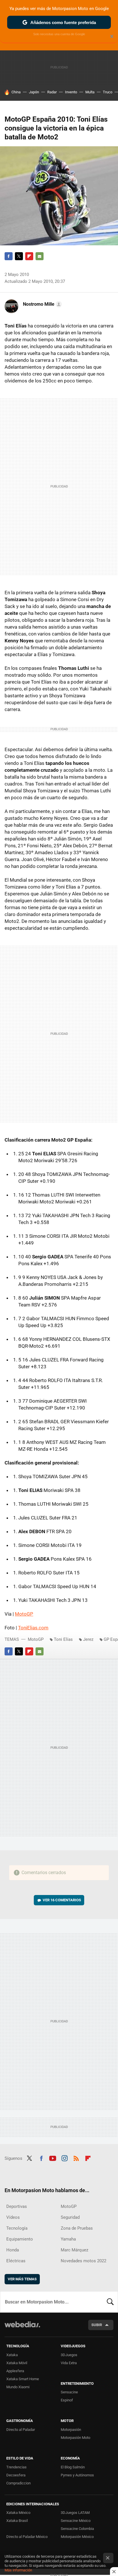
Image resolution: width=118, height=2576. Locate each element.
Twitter (19, 256)
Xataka (12, 2355)
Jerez (88, 1639)
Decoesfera (16, 2475)
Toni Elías (63, 1639)
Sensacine (69, 2392)
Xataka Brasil (17, 2521)
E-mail (40, 256)
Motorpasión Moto (75, 2438)
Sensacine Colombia (77, 2529)
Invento (71, 92)
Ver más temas (22, 2279)
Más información (18, 2570)
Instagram (64, 2158)
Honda (13, 2250)
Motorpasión (71, 2430)
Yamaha (68, 2239)
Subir (97, 2325)
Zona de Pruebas (77, 2228)
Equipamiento (20, 2239)
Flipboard (29, 256)
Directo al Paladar (21, 2430)
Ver (62, 1900)
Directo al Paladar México (27, 2537)
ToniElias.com (33, 1628)
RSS (76, 2158)
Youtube (53, 2158)
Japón (34, 92)
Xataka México (18, 2513)
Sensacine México (76, 2521)
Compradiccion (18, 2483)
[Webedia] (22, 2328)
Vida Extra (69, 2363)
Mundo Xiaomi (18, 2387)
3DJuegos (69, 2355)
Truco (108, 92)
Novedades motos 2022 (83, 2261)
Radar (52, 92)
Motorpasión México (77, 2537)
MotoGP (24, 1614)
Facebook (9, 256)
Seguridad (70, 2217)
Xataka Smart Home (23, 2379)
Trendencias (16, 2467)
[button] (42, 304)
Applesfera (15, 2371)
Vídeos (13, 2217)
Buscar (110, 2302)
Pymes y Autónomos (77, 2475)
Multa (90, 92)
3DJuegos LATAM (75, 2513)
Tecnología (17, 2228)
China (16, 92)
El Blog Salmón (73, 2467)
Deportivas (17, 2206)
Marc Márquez (74, 2250)
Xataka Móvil (17, 2363)
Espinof (67, 2400)
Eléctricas (16, 2261)
